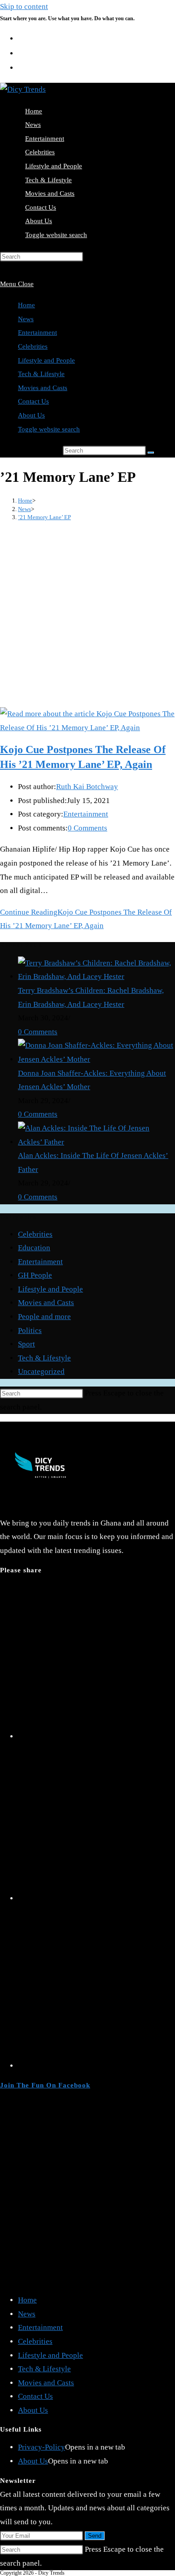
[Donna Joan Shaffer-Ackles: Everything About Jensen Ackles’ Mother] (96, 1059)
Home (26, 305)
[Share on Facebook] (96, 1898)
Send (95, 2536)
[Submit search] (151, 453)
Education (34, 1248)
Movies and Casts (43, 388)
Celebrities (33, 346)
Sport (26, 1344)
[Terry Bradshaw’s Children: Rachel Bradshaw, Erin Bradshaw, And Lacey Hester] (96, 976)
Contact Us (33, 401)
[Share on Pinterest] (96, 2066)
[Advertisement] (87, 615)
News (26, 319)
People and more (44, 1317)
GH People (35, 1275)
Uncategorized (41, 1371)
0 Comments (87, 828)
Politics (30, 1331)
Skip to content (24, 7)
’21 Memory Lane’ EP (44, 517)
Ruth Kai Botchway (87, 787)
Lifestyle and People (46, 360)
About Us (31, 415)
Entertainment (37, 332)
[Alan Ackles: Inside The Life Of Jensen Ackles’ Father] (96, 1142)
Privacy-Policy (42, 2447)
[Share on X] (96, 1736)
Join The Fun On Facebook (45, 2085)
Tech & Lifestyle (41, 374)
